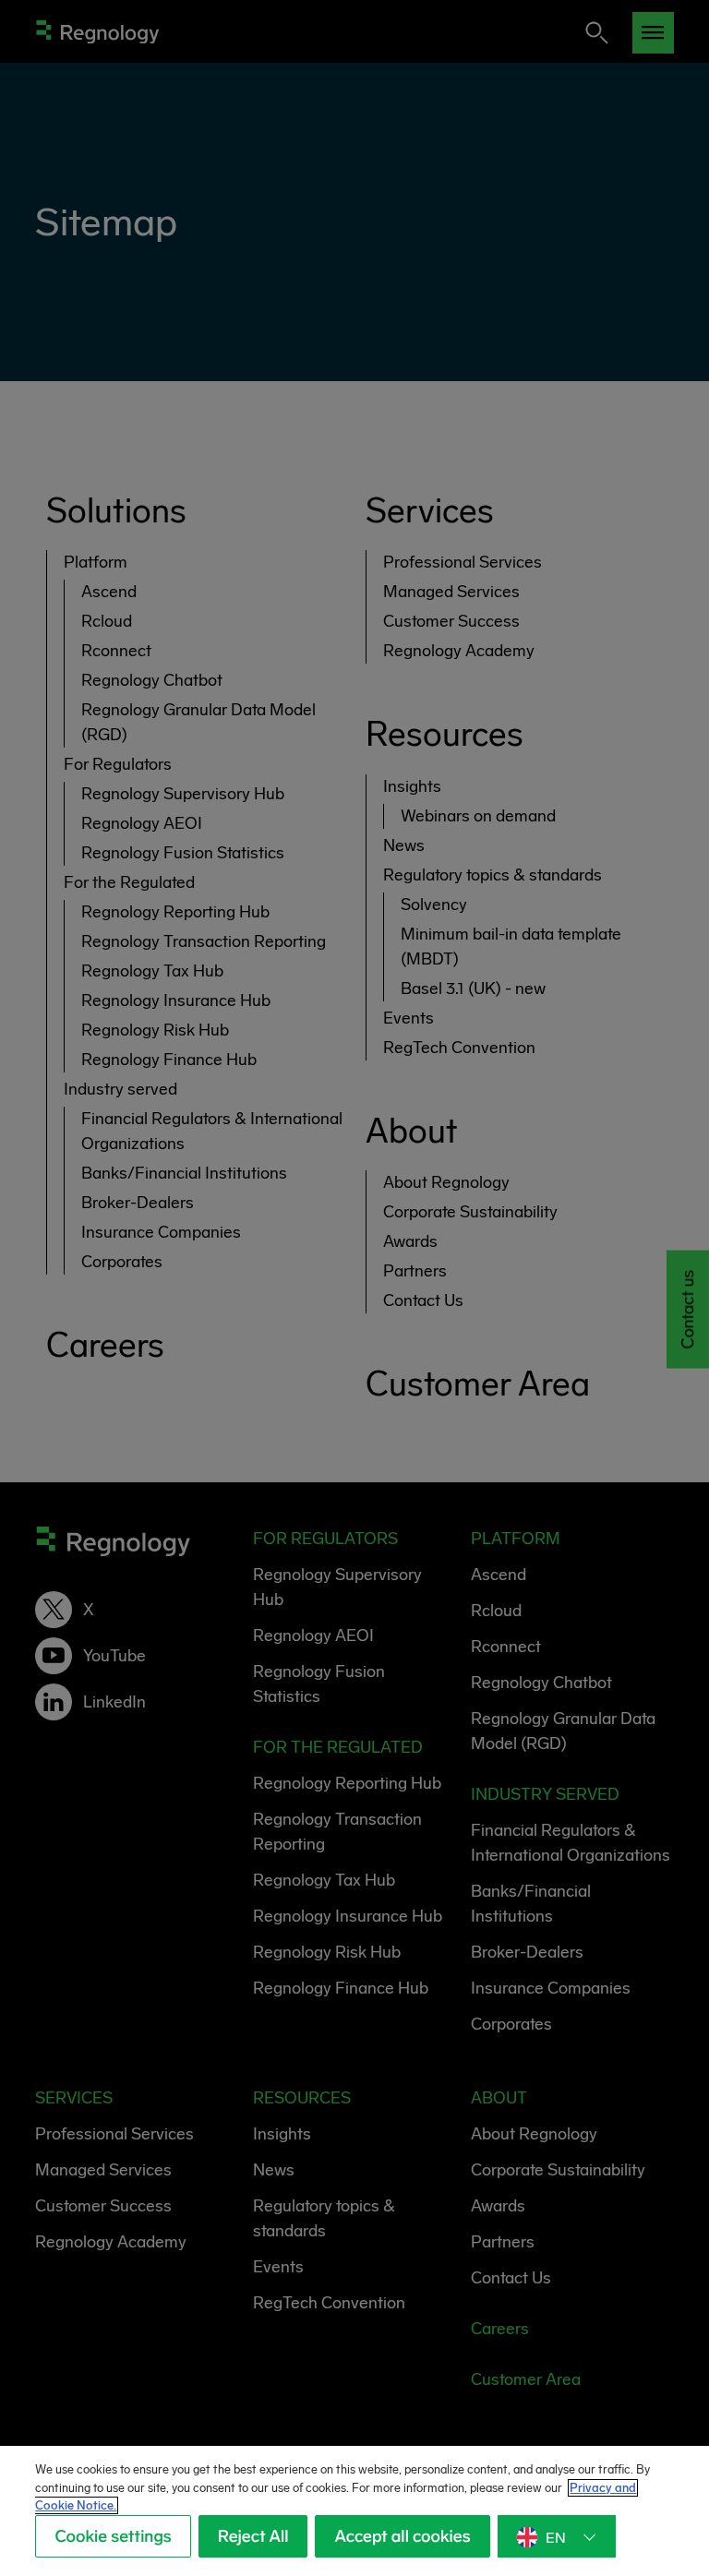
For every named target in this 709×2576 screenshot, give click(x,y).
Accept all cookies (402, 2536)
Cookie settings (113, 2536)
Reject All (253, 2536)
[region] (354, 2511)
